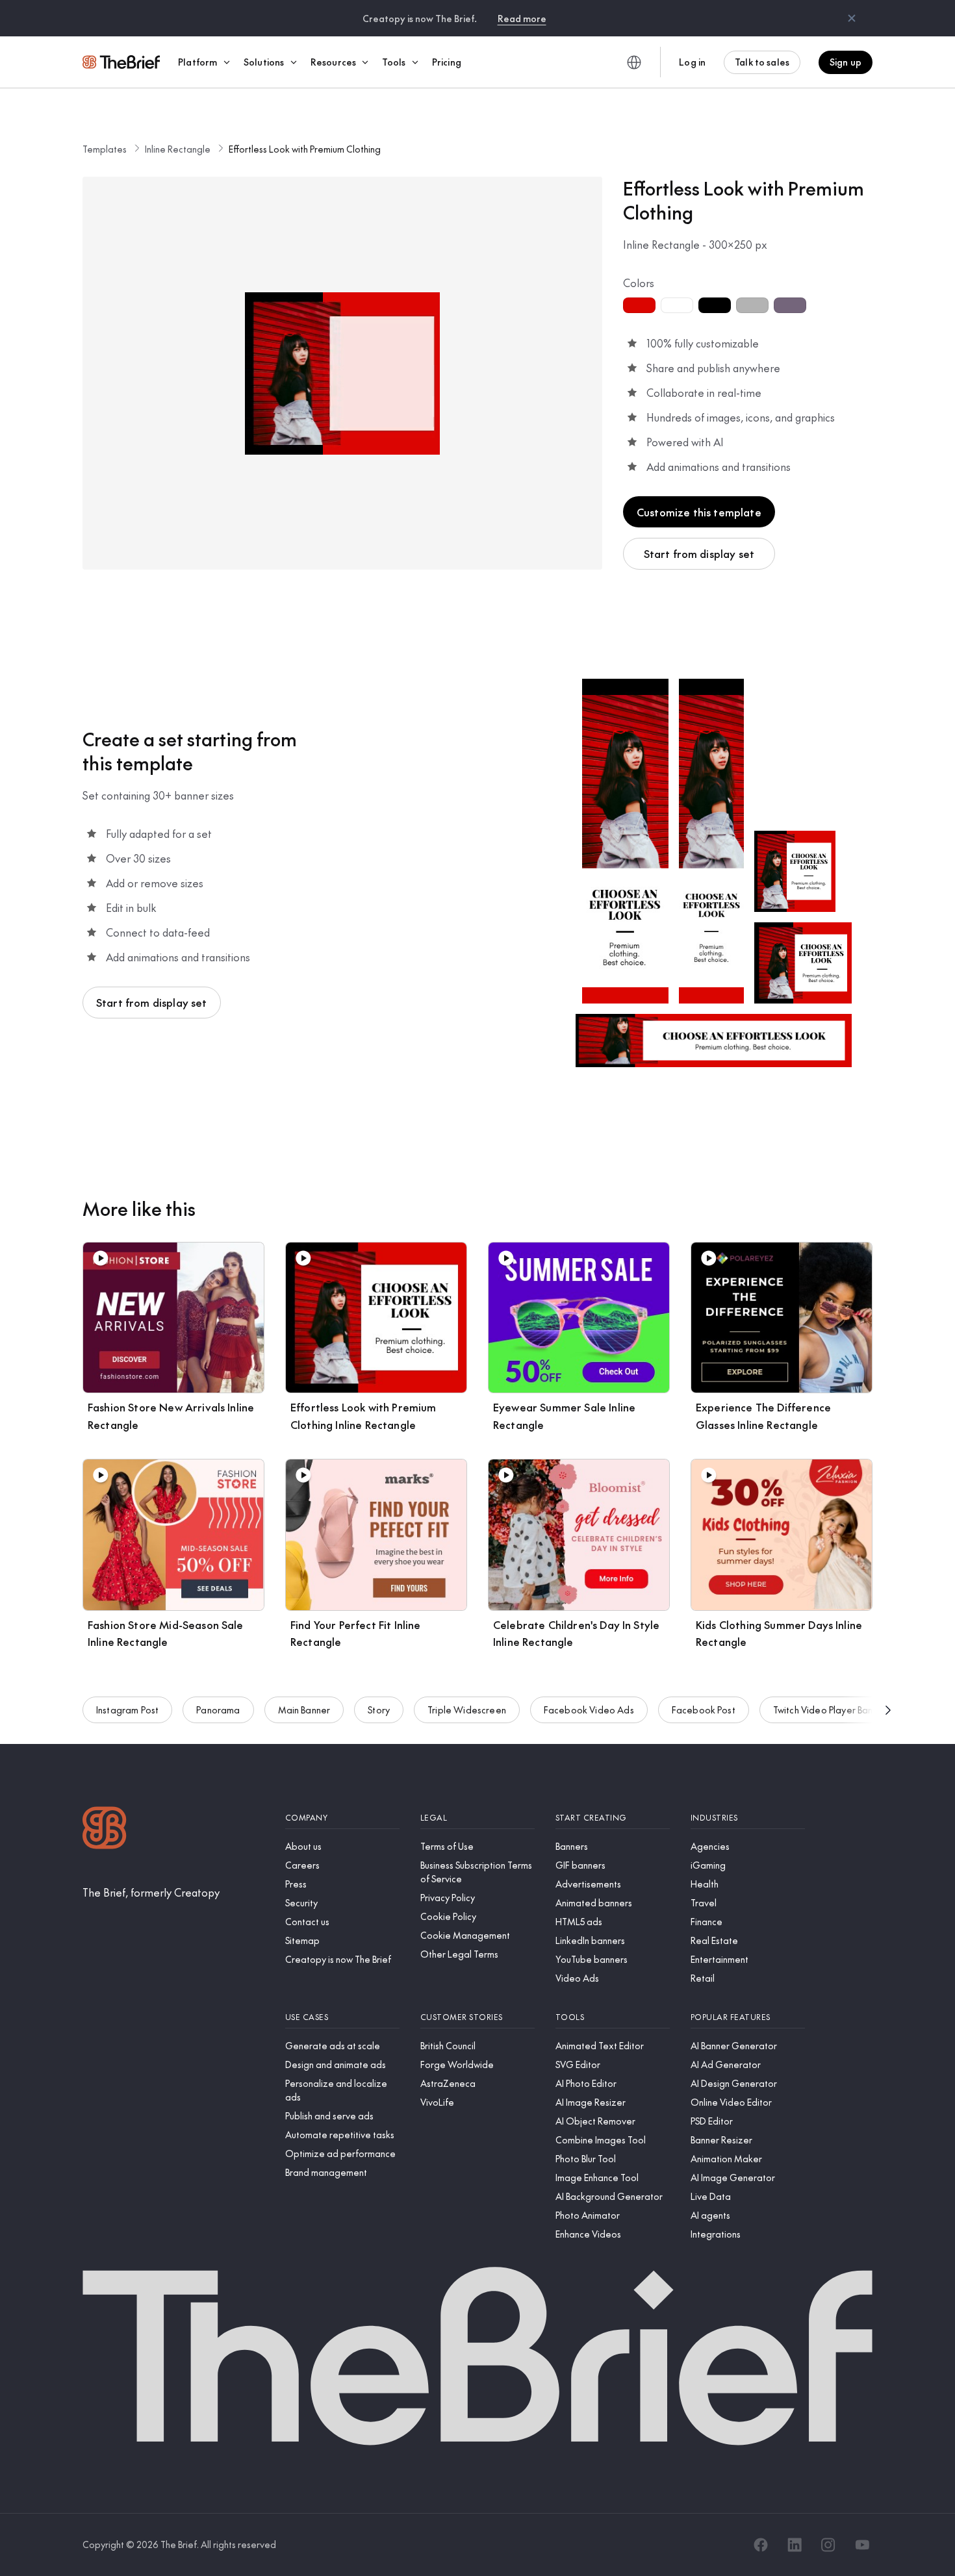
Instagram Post (127, 1710)
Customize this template (699, 512)
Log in (692, 62)
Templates (105, 149)
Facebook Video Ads (589, 1710)
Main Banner (304, 1710)
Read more (522, 18)
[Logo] (105, 1829)
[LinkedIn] (795, 2545)
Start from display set (699, 553)
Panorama (218, 1710)
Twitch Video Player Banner (830, 1710)
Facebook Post (704, 1710)
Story (379, 1710)
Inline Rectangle (178, 149)
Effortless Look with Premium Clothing (305, 149)
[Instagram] (828, 2545)
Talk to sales (762, 62)
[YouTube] (862, 2545)
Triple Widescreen (467, 1710)
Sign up (846, 62)
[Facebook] (761, 2545)
